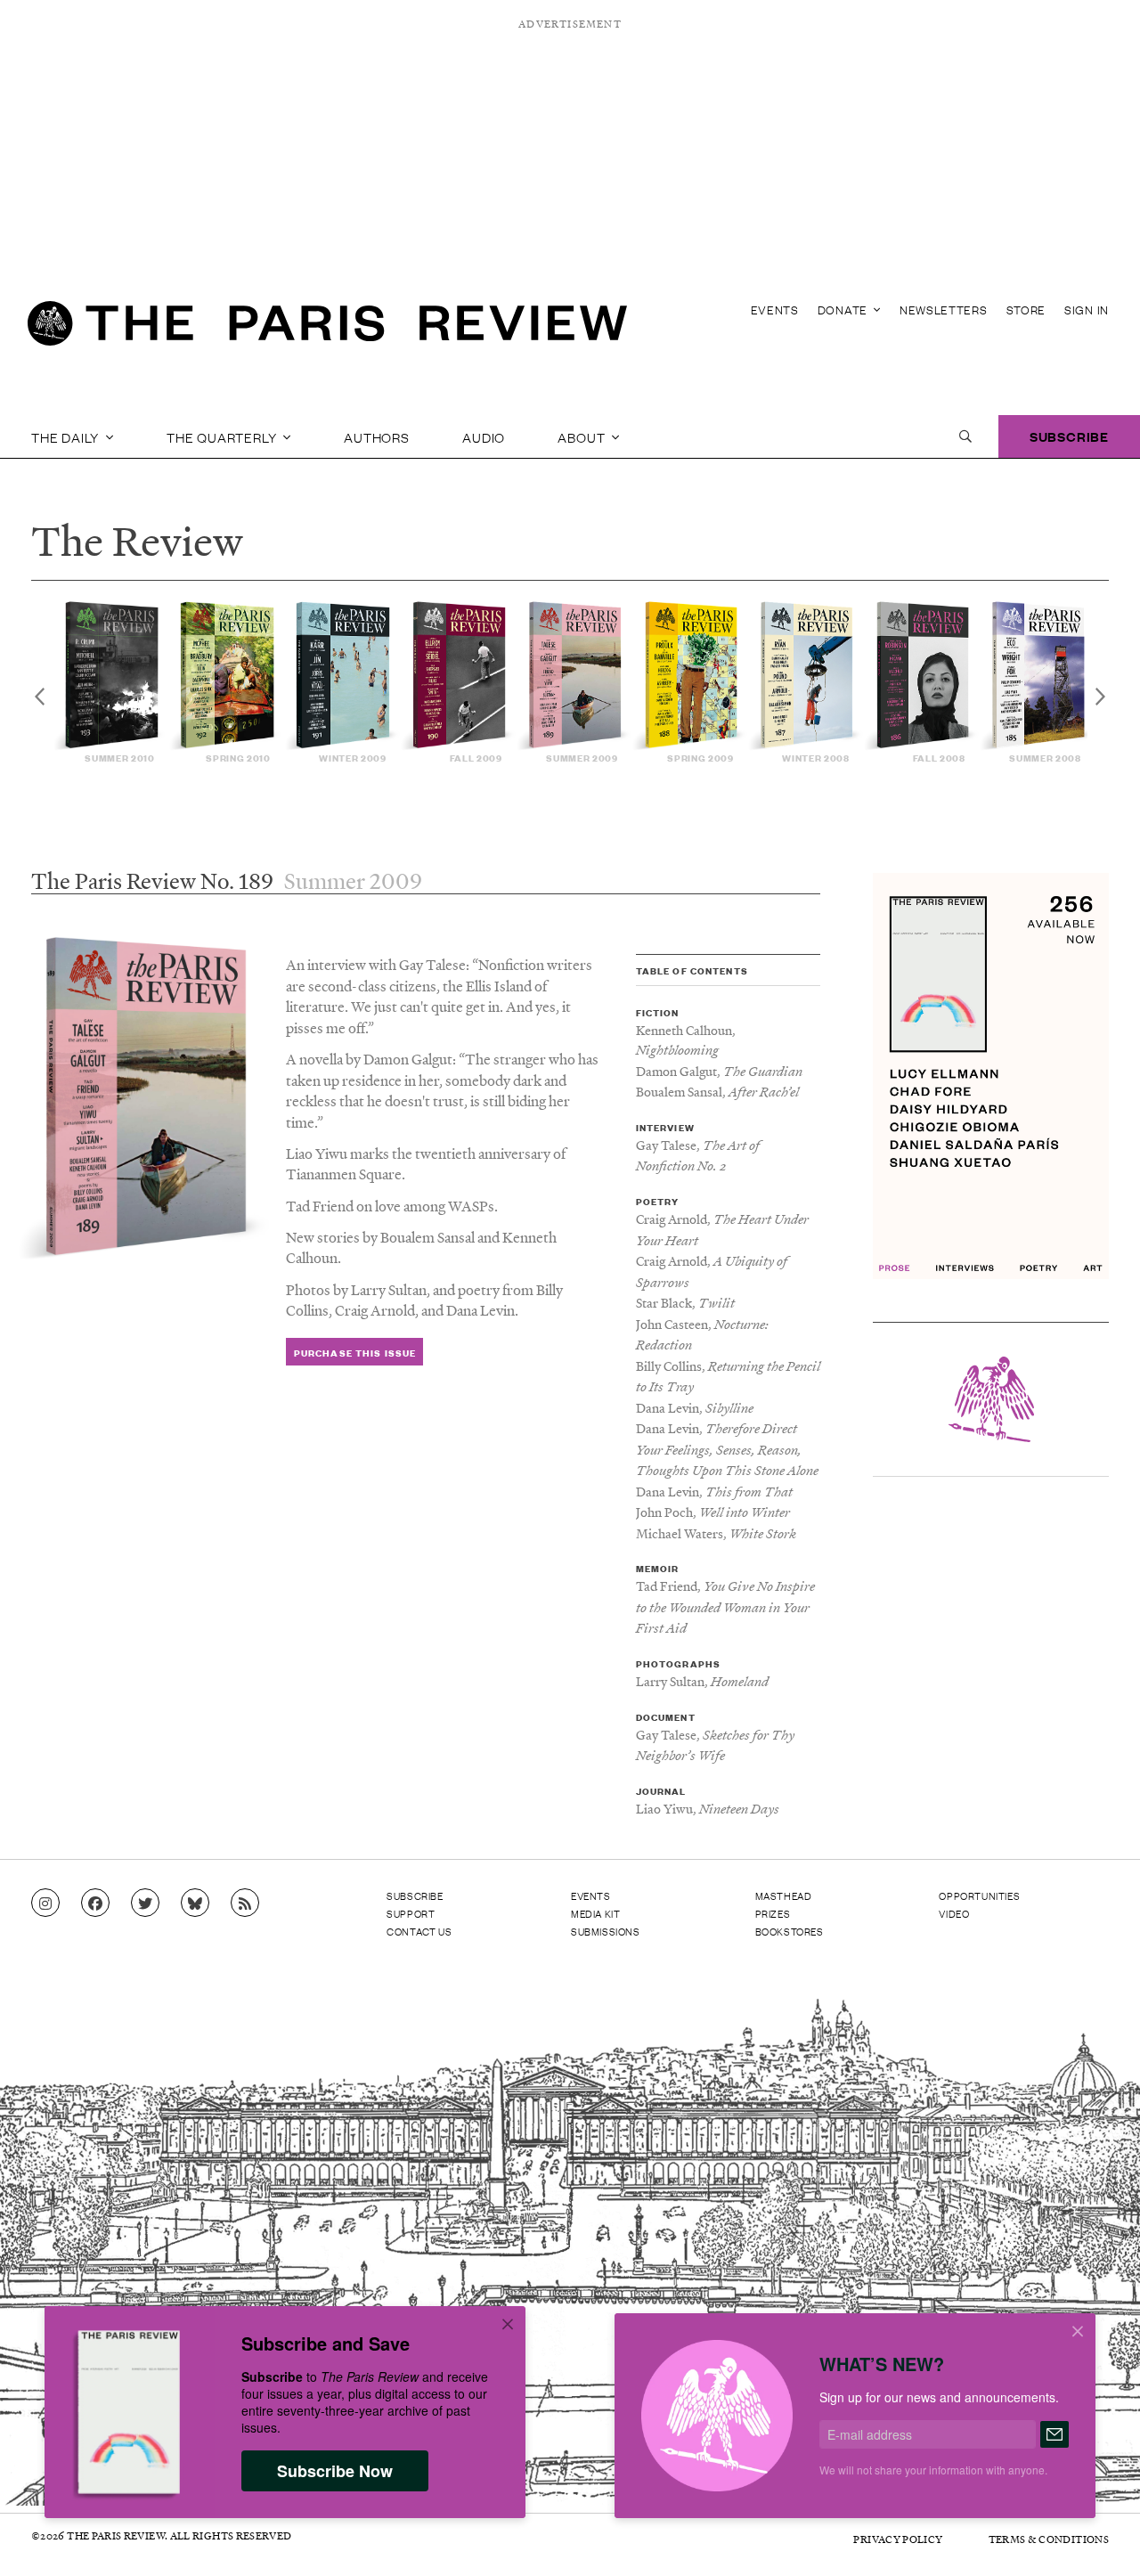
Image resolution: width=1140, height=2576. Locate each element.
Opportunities (979, 1895)
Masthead (784, 1895)
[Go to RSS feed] (245, 1903)
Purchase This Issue (355, 1353)
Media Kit (595, 1913)
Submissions (606, 1931)
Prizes (773, 1913)
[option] (110, 682)
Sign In (1087, 310)
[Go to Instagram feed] (45, 1903)
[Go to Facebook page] (95, 1903)
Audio (484, 436)
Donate (844, 310)
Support (411, 1913)
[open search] (965, 436)
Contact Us (419, 1931)
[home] (327, 330)
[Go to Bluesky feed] (195, 1903)
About (583, 436)
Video (954, 1913)
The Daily (67, 436)
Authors (377, 436)
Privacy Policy (898, 2539)
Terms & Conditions (1049, 2539)
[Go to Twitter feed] (145, 1903)
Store (1026, 310)
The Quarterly (223, 436)
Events (775, 310)
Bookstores (790, 1931)
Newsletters (944, 310)
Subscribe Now (335, 2471)
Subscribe (1069, 436)
